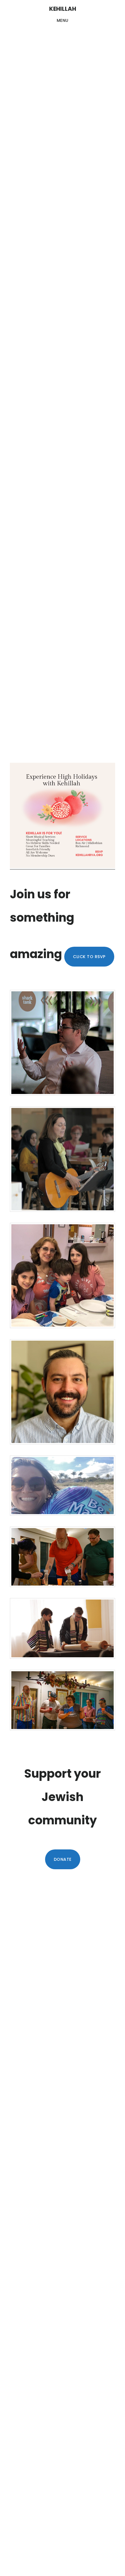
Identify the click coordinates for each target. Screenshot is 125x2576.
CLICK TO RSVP (89, 957)
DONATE (63, 1859)
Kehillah (63, 9)
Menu (63, 20)
